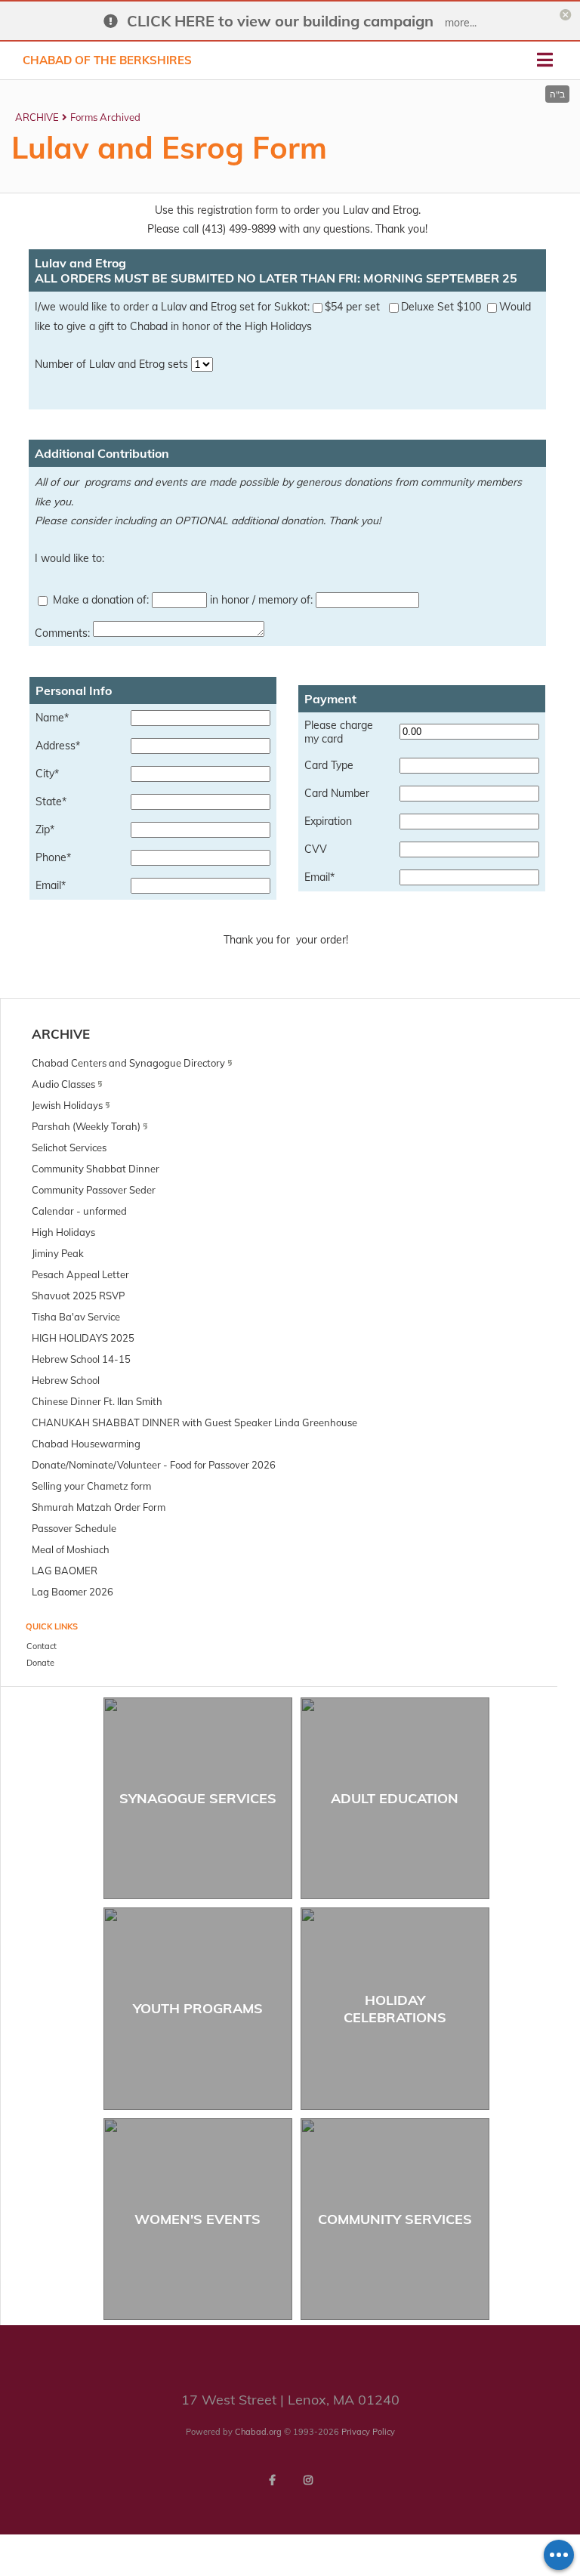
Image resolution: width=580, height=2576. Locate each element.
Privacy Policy (368, 2432)
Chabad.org (258, 2432)
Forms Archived (105, 117)
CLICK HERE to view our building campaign (280, 21)
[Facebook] (272, 2480)
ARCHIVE (37, 117)
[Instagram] (308, 2480)
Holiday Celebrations (395, 2009)
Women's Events (197, 2219)
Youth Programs (198, 2008)
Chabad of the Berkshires (107, 60)
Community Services (395, 2219)
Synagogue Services (198, 1798)
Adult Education (395, 1798)
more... (461, 23)
